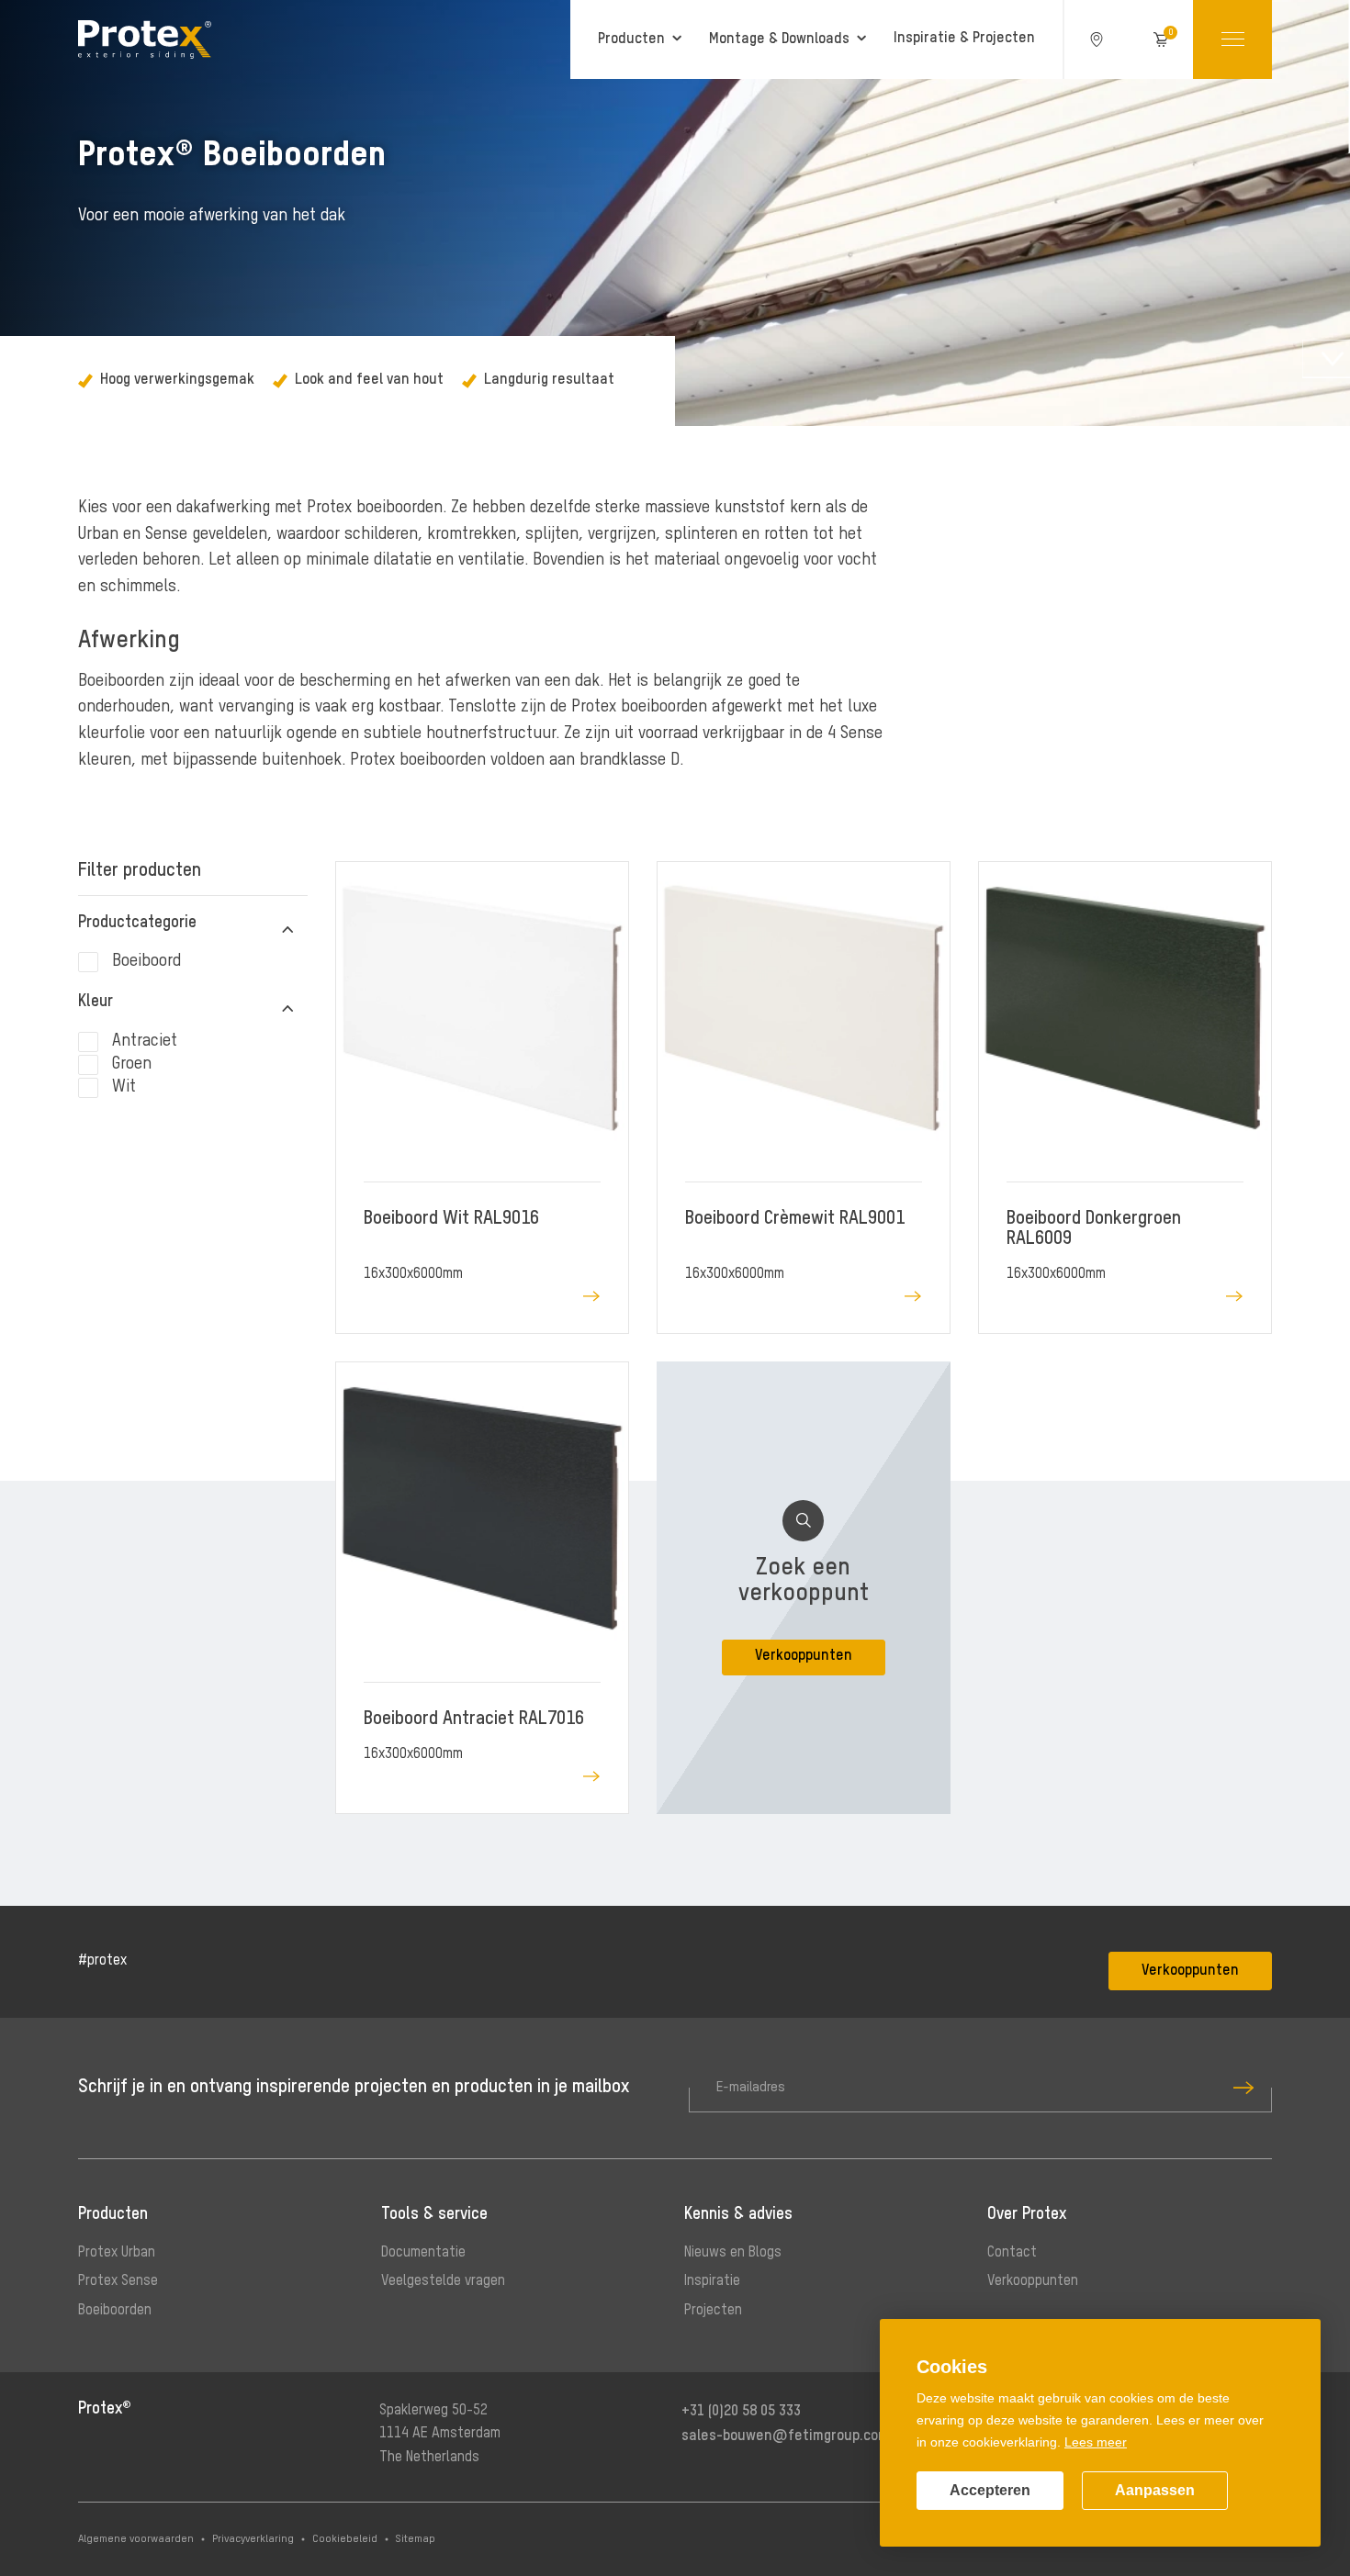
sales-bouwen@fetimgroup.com (785, 2436)
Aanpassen (1155, 2490)
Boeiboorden (115, 2311)
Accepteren (990, 2490)
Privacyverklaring (253, 2539)
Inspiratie (712, 2281)
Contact (1012, 2253)
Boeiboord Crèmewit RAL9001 (795, 1219)
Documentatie (423, 2253)
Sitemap (416, 2539)
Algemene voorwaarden (136, 2539)
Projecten (713, 2311)
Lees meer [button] (1096, 2442)
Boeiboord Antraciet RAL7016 (474, 1719)
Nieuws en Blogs (733, 2253)
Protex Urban (117, 2253)
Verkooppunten (1190, 1971)
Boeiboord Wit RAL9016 (451, 1219)
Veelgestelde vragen (443, 2281)
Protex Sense (118, 2281)
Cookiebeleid (345, 2539)
